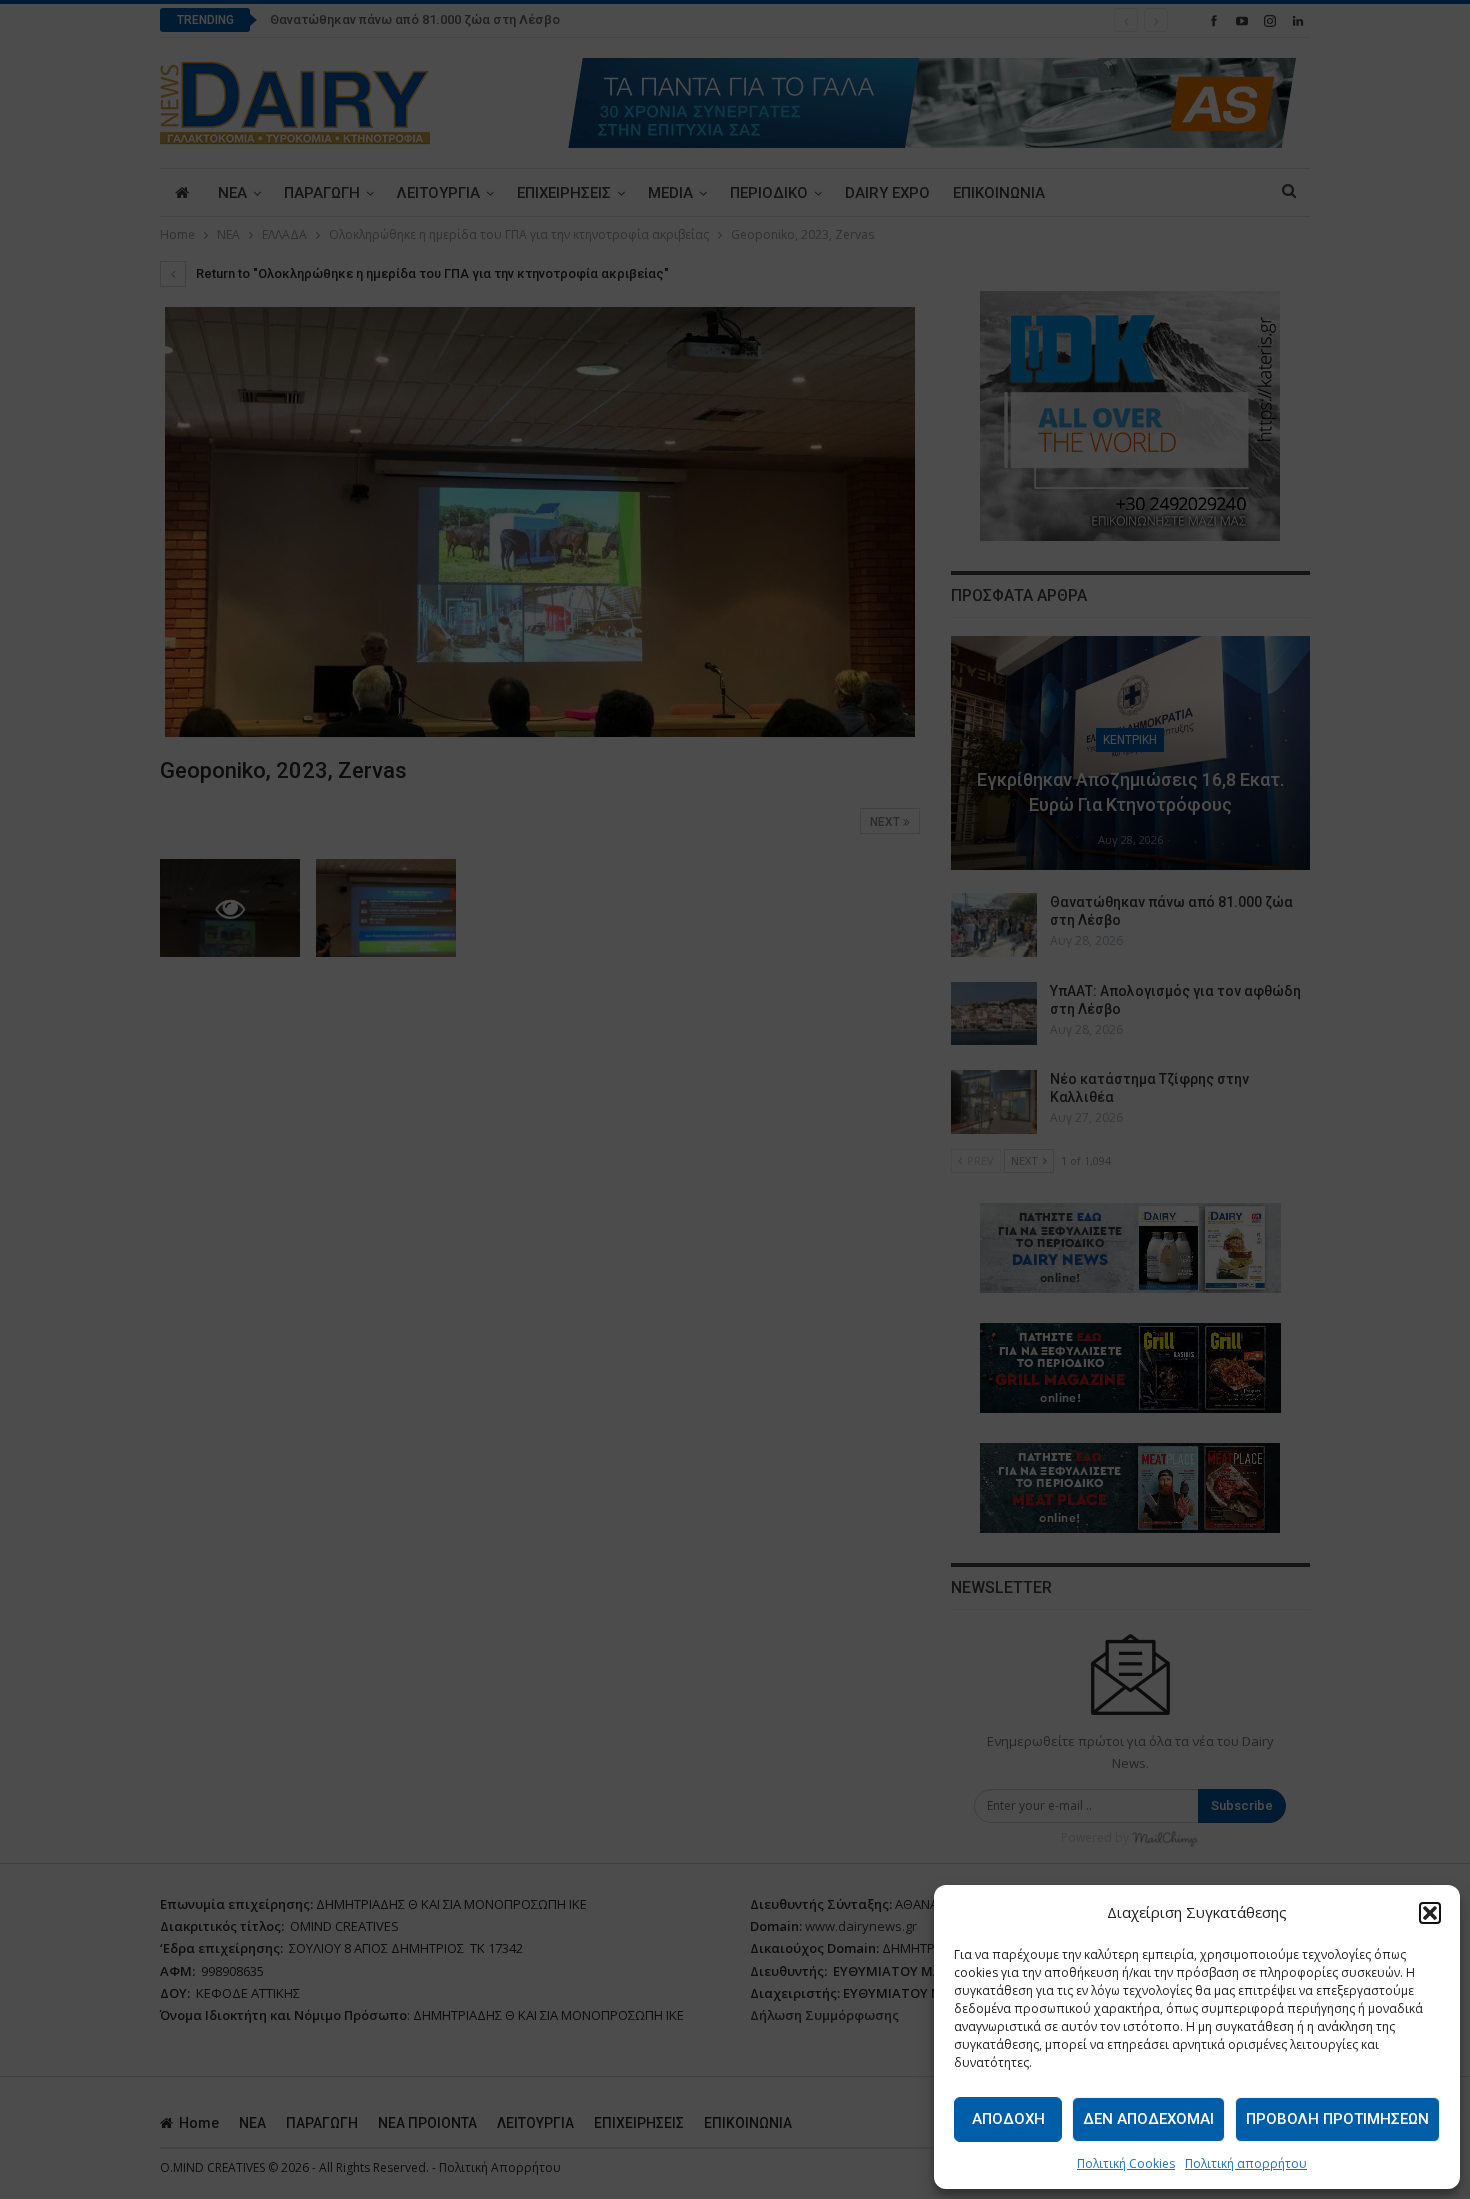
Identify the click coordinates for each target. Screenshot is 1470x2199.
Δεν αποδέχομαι (1148, 2119)
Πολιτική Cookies (1126, 2163)
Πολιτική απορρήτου (1246, 2163)
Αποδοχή (1008, 2119)
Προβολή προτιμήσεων (1337, 2119)
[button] (1430, 1913)
